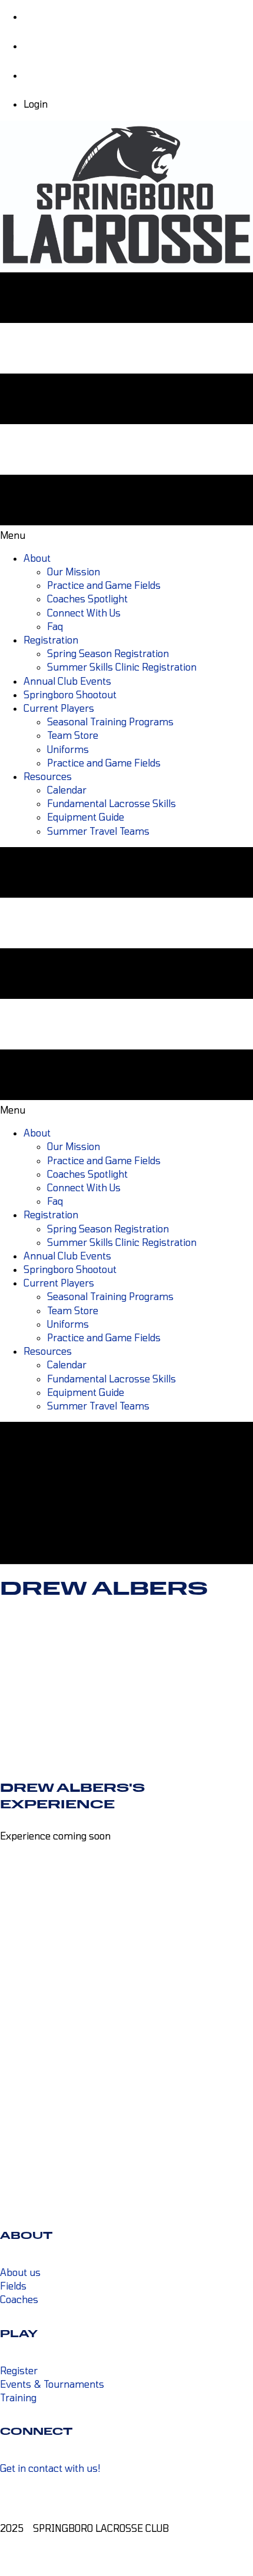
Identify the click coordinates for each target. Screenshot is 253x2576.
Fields (13, 2286)
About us (20, 2272)
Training (18, 2397)
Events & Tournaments (52, 2384)
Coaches (19, 2299)
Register (19, 2370)
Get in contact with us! (50, 2468)
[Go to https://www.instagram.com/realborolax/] (126, 2505)
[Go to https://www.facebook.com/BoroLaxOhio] (126, 2491)
